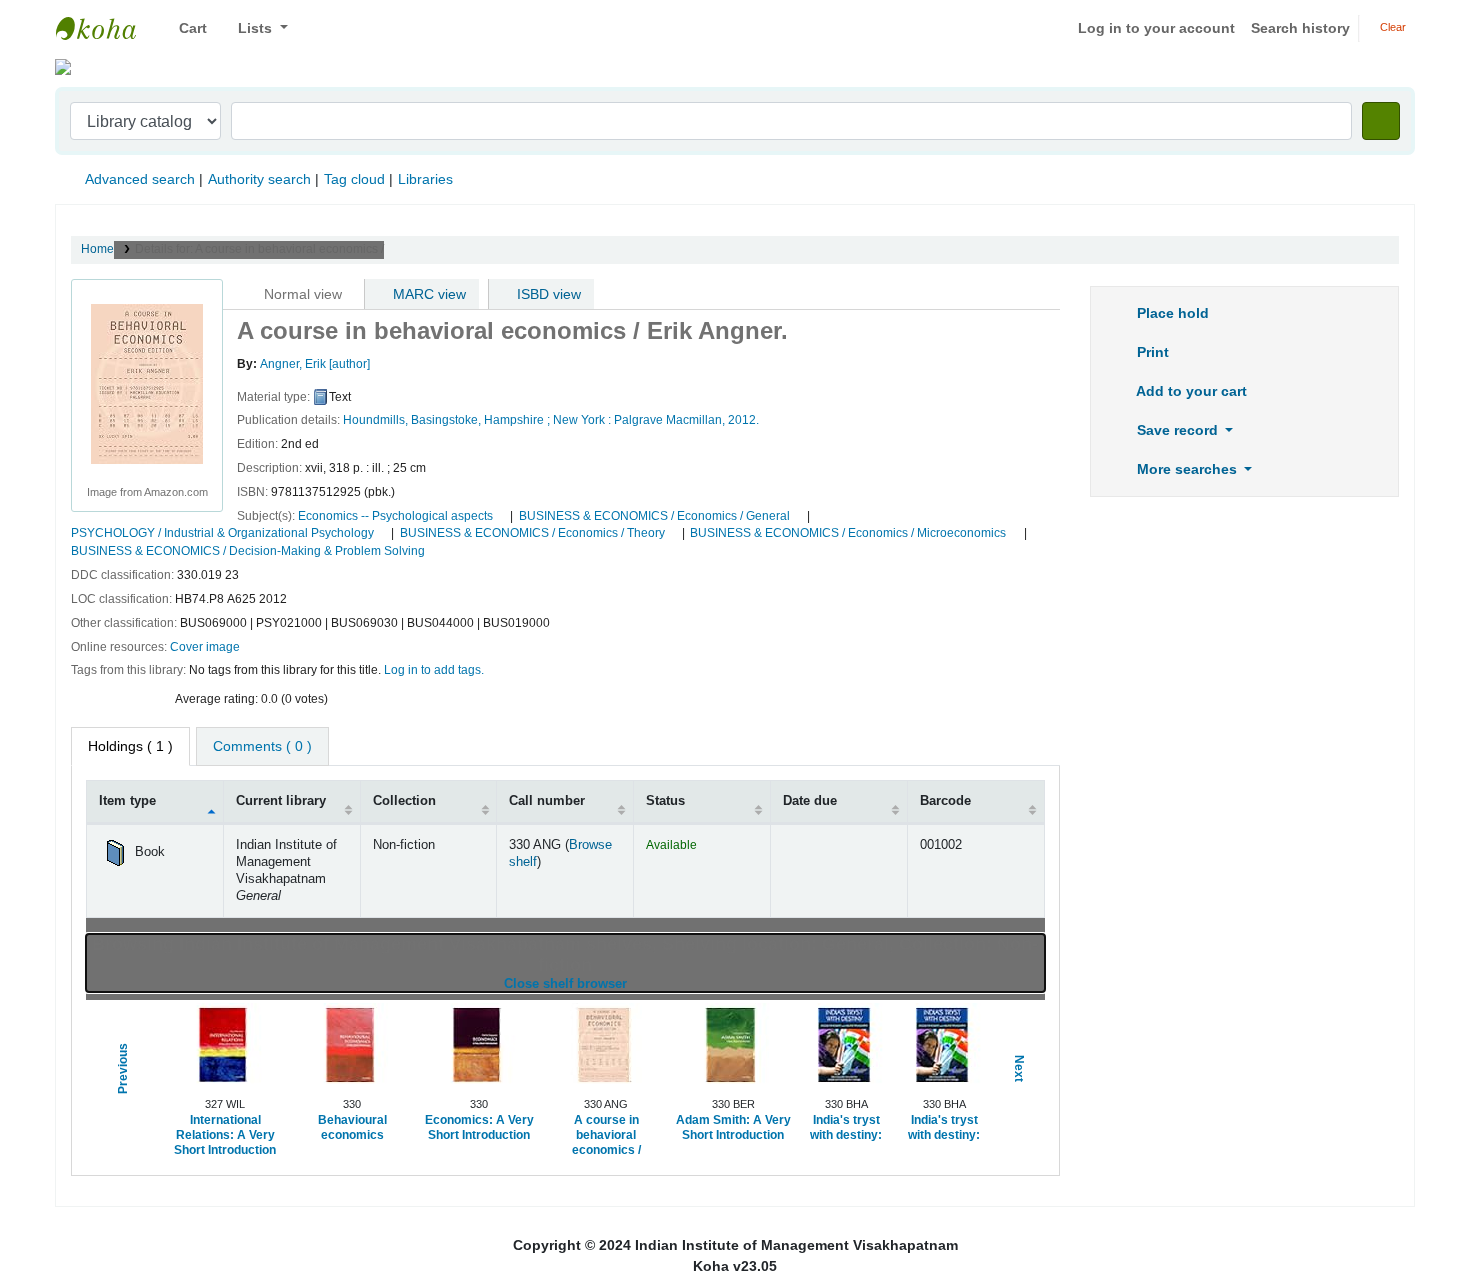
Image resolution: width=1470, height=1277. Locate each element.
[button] (185, 28)
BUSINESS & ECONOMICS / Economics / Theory (532, 533)
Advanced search (140, 179)
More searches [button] (1187, 469)
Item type (127, 801)
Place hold (1171, 313)
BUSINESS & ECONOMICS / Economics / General (654, 516)
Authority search (259, 179)
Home (97, 249)
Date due (810, 801)
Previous (123, 1070)
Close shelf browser (630, 983)
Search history (1300, 28)
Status (665, 801)
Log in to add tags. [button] (434, 670)
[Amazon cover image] (147, 383)
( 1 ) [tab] (130, 746)
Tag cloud (354, 179)
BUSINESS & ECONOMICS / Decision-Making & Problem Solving (248, 551)
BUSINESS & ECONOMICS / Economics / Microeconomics (848, 533)
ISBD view (547, 294)
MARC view (427, 294)
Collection (404, 801)
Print (1151, 352)
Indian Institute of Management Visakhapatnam (106, 28)
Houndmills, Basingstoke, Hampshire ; (446, 420)
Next (1019, 1070)
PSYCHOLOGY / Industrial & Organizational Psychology (222, 533)
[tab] (262, 746)
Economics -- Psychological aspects (395, 516)
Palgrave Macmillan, (669, 420)
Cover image (205, 647)
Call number (547, 801)
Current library (281, 801)
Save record (1177, 430)
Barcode (945, 801)
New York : (582, 420)
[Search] (1381, 121)
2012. (743, 420)
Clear (1391, 27)
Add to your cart (1190, 391)
